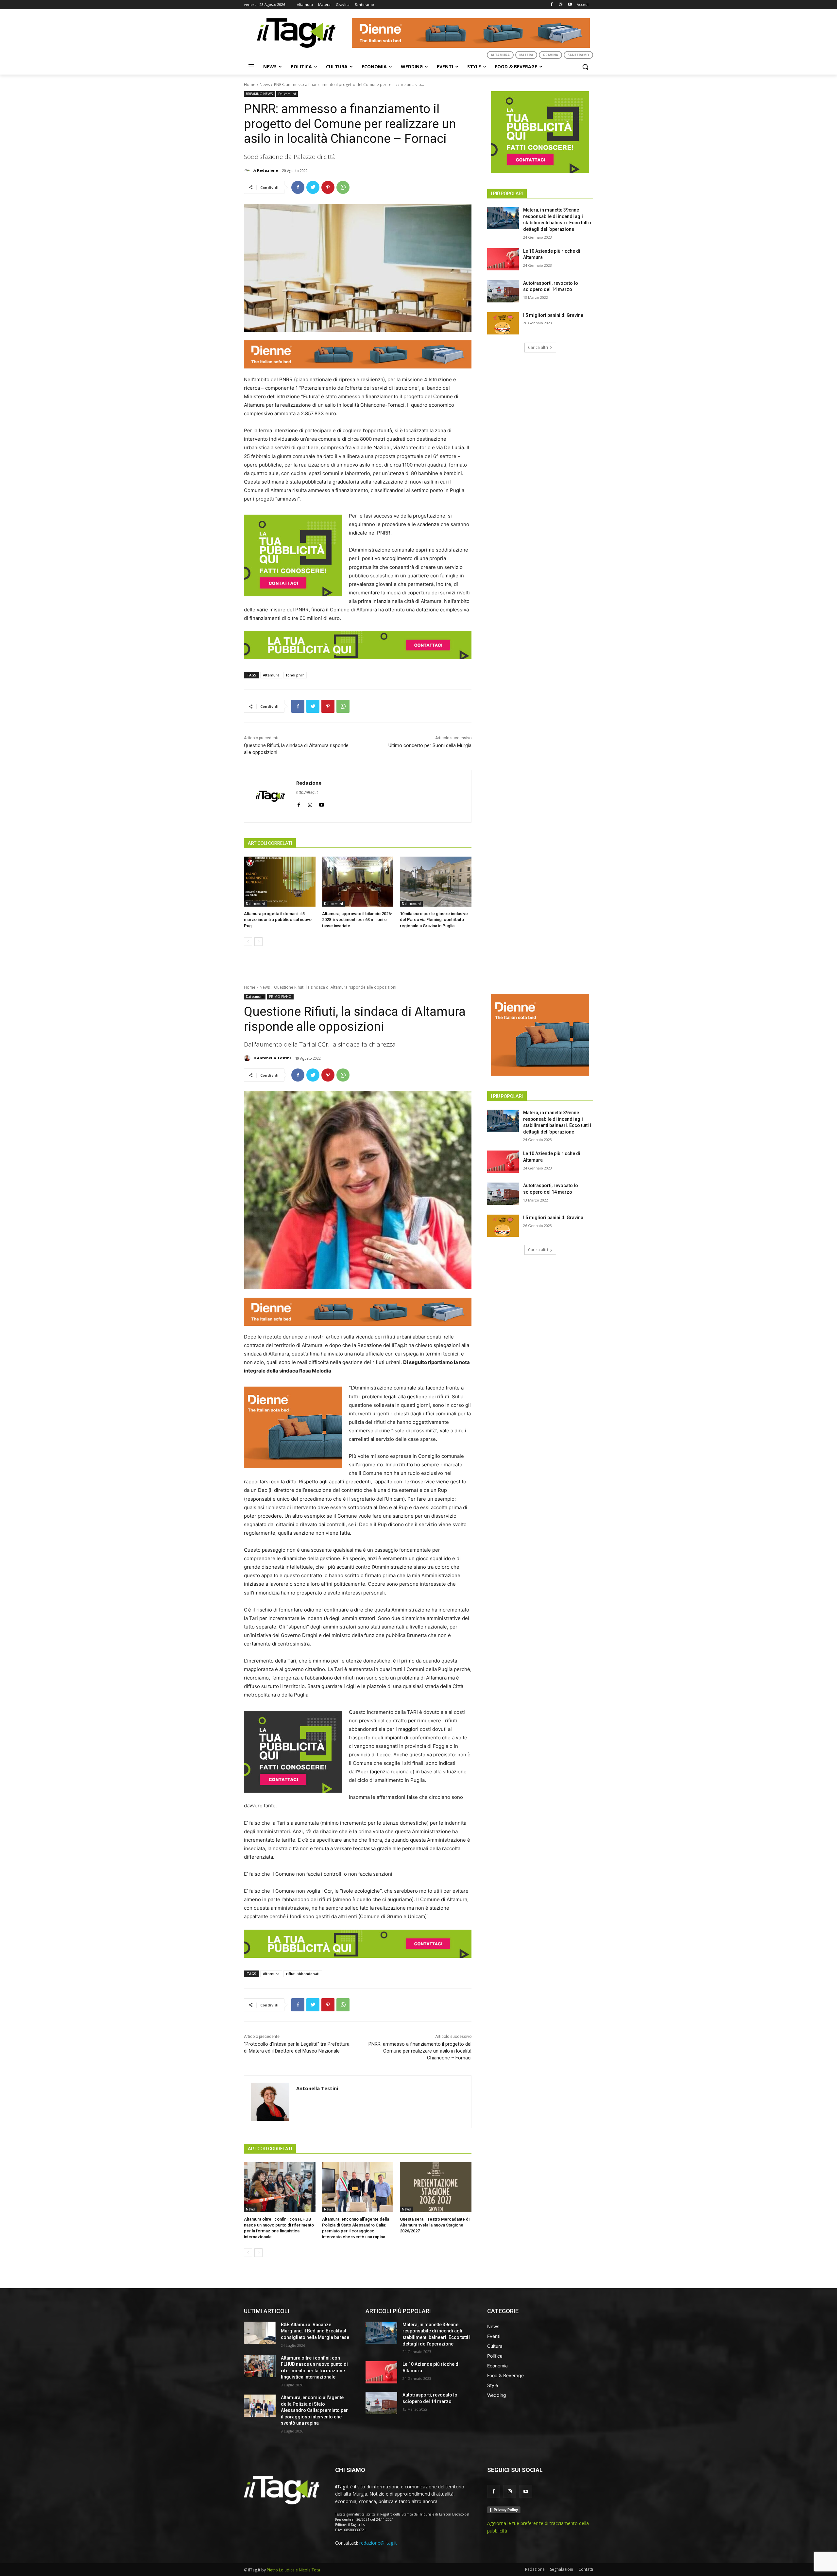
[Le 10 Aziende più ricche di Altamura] (503, 259)
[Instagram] (561, 5)
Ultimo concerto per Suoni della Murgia (430, 745)
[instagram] (310, 803)
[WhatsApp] (343, 187)
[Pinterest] (328, 187)
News (265, 85)
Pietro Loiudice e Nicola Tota (293, 2570)
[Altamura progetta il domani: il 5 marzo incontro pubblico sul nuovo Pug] (280, 882)
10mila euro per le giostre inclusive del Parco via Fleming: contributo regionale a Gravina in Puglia (434, 920)
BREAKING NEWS (259, 94)
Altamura (271, 675)
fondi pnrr (295, 675)
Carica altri (538, 347)
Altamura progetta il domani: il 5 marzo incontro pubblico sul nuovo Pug (278, 920)
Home (250, 85)
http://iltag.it (307, 792)
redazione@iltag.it (378, 2543)
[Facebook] (552, 5)
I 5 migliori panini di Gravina (553, 315)
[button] (585, 67)
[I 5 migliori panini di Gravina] (503, 323)
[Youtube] (570, 5)
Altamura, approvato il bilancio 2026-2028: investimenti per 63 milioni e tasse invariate (357, 920)
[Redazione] (248, 170)
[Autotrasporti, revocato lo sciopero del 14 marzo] (503, 291)
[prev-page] (248, 942)
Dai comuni (287, 94)
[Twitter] (313, 187)
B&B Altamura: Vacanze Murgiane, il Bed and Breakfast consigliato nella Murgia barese (315, 2331)
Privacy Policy (506, 2510)
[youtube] (322, 803)
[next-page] (258, 942)
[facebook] (299, 803)
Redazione (267, 170)
